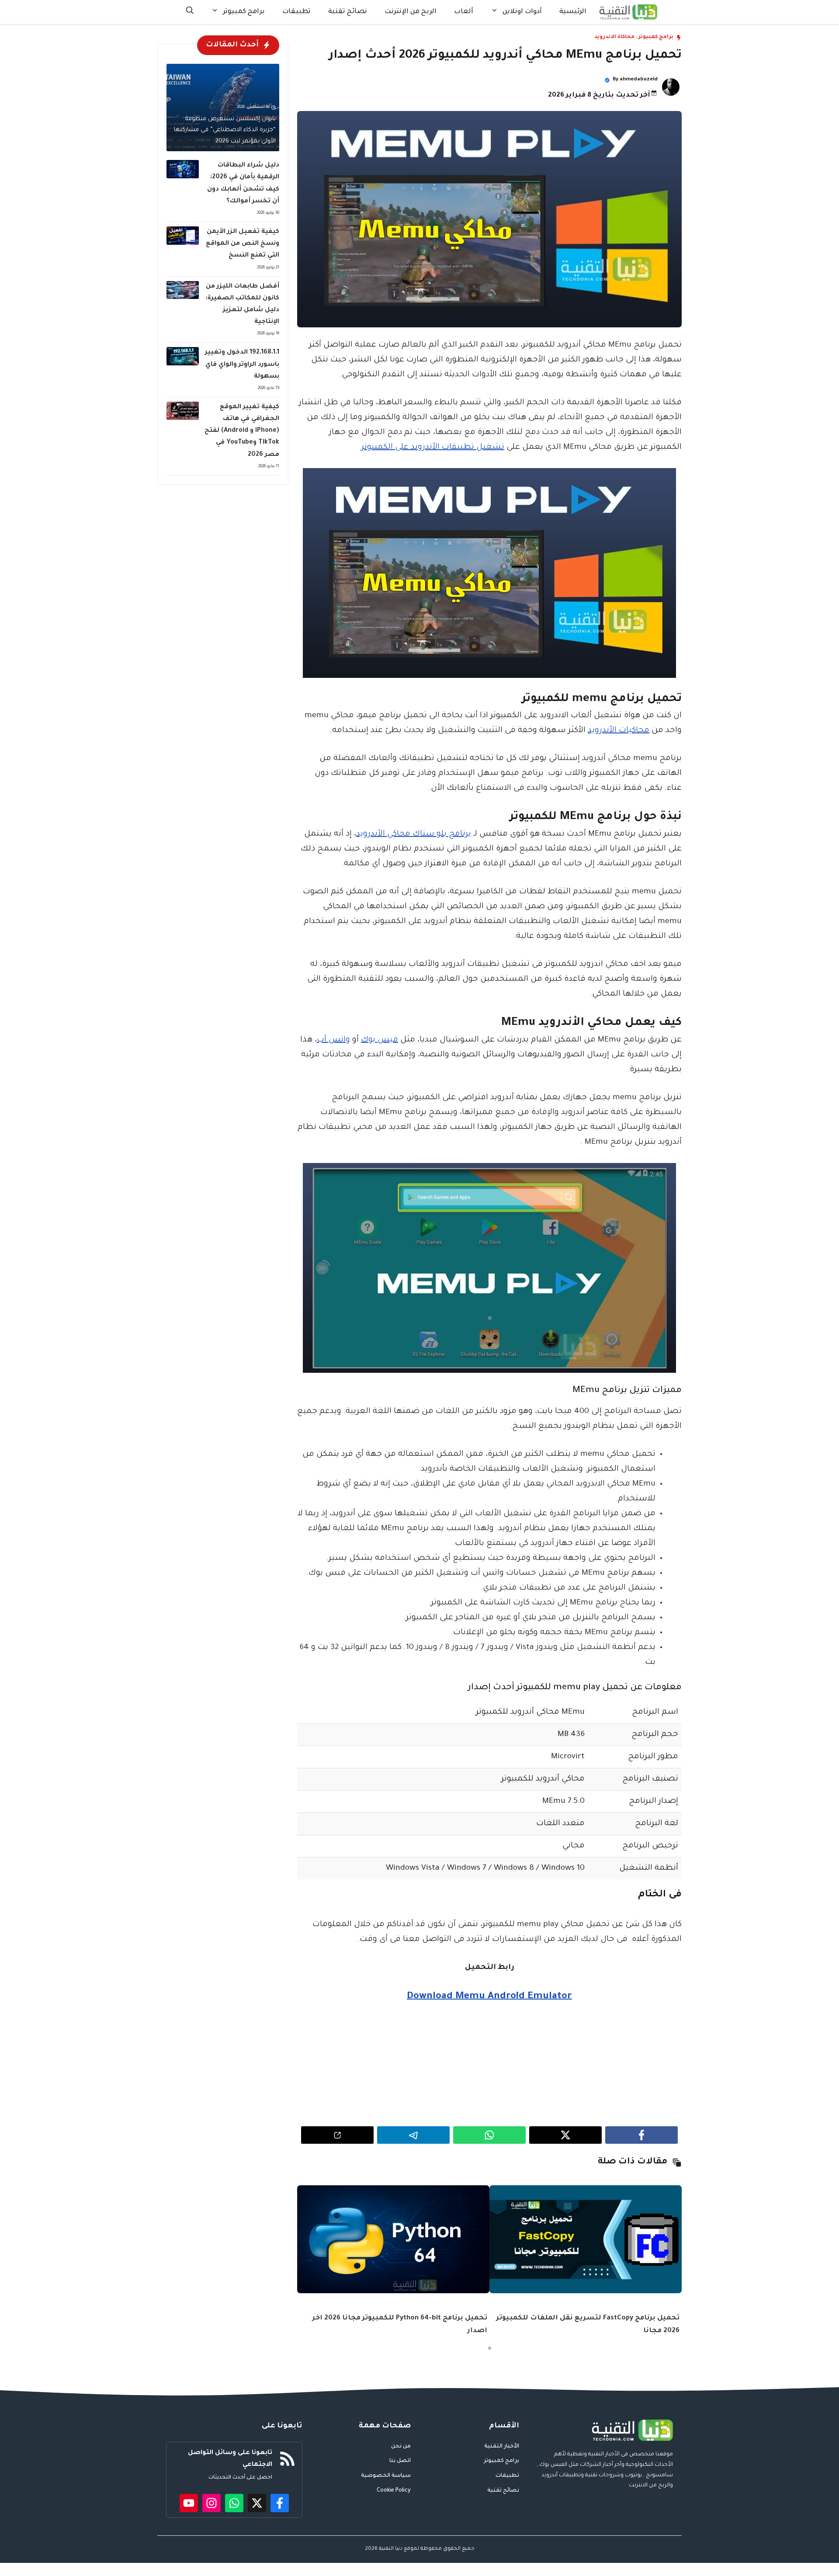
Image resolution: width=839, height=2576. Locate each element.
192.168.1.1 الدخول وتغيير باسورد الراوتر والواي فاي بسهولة (242, 365)
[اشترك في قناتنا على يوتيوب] (189, 2503)
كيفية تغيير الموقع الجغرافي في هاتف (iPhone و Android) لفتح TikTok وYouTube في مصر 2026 (242, 431)
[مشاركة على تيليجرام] (413, 2135)
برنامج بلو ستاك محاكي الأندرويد (414, 834)
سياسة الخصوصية (386, 2476)
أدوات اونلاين (522, 12)
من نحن (401, 2447)
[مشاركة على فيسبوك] (641, 2135)
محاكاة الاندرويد (614, 37)
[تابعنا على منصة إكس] (257, 2503)
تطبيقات (296, 12)
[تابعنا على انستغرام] (211, 2503)
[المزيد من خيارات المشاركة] (337, 2135)
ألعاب (464, 12)
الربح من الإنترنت (411, 12)
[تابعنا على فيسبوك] (280, 2503)
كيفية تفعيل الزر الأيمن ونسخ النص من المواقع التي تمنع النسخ (243, 244)
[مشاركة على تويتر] (565, 2135)
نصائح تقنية (348, 12)
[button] (190, 12)
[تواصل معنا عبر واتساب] (234, 2503)
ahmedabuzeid (639, 80)
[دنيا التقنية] (628, 12)
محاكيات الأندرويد (619, 731)
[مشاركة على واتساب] (489, 2135)
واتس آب (333, 1040)
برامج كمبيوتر (244, 12)
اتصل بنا (400, 2461)
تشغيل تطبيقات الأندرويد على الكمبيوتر (433, 448)
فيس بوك (380, 1040)
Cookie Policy (394, 2491)
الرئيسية (573, 12)
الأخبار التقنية (502, 2447)
